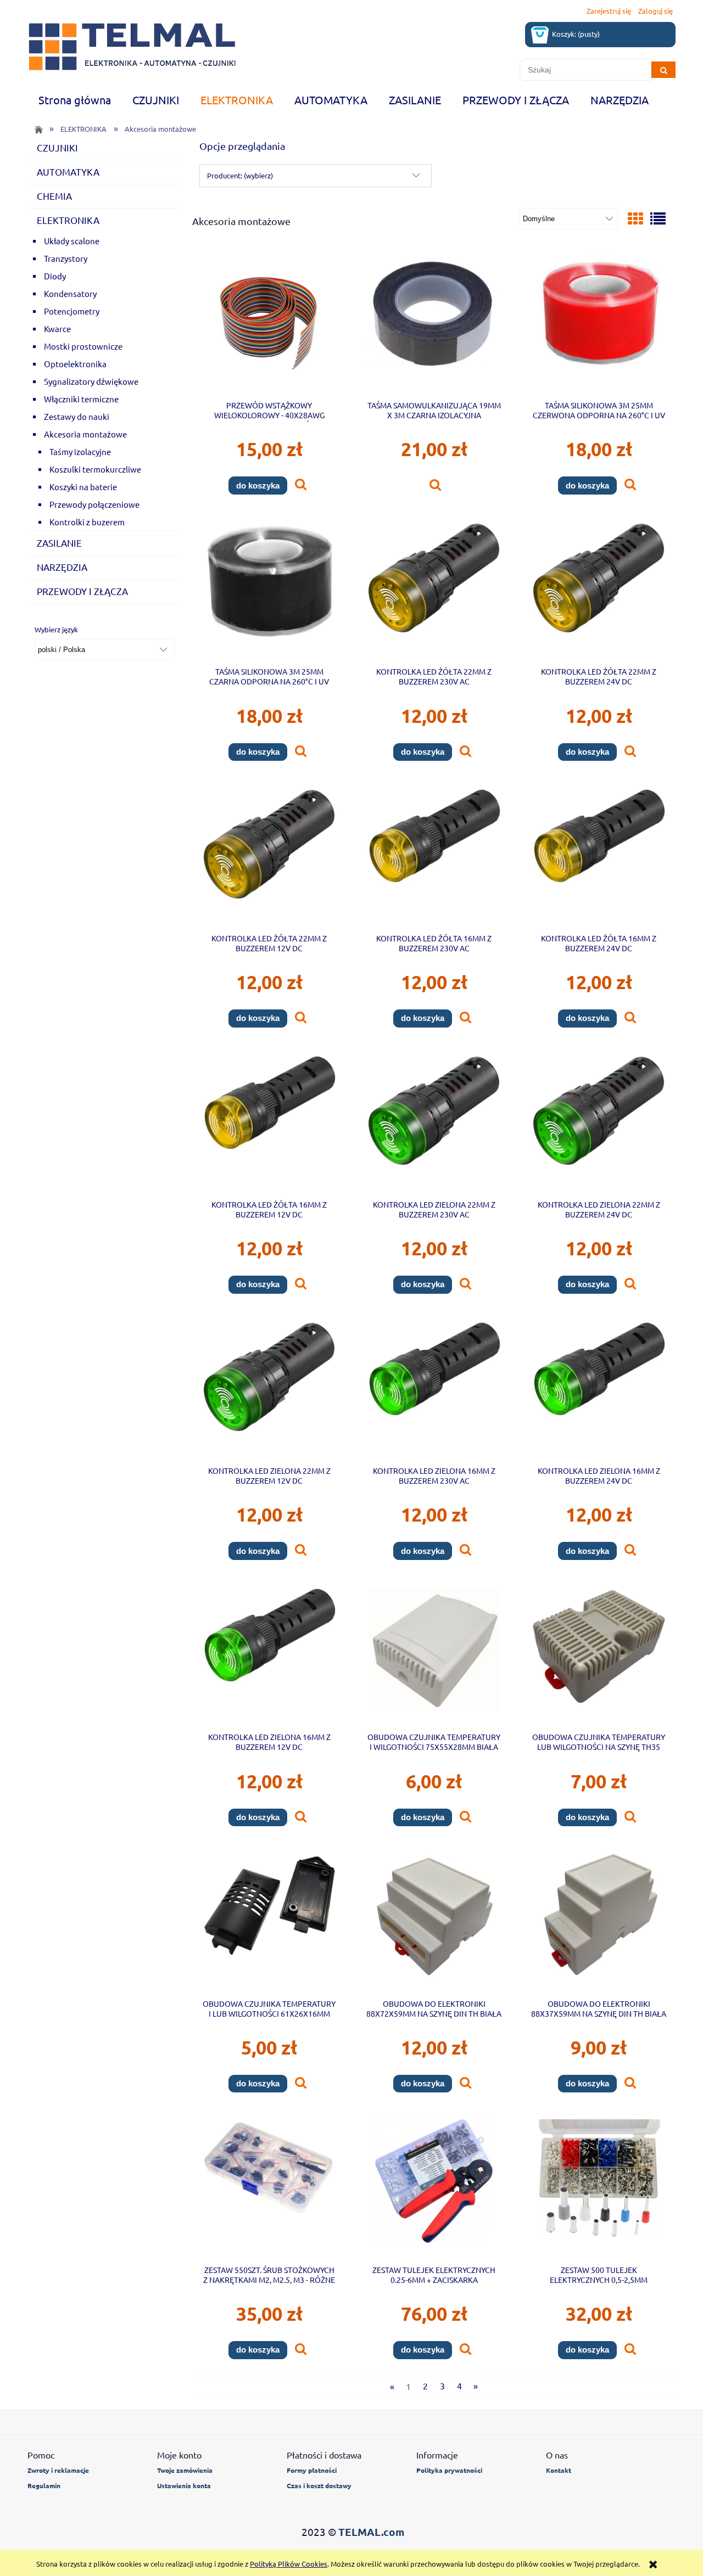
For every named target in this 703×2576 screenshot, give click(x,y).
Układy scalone (72, 241)
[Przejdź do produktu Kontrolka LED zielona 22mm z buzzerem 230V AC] (434, 1123)
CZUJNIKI (57, 147)
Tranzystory (66, 258)
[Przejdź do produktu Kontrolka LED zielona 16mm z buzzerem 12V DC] (269, 1655)
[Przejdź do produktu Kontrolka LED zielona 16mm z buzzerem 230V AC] (434, 1389)
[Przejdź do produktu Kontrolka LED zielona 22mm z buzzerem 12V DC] (269, 1389)
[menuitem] (74, 100)
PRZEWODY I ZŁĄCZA (82, 591)
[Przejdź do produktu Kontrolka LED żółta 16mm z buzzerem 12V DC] (269, 1123)
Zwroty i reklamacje (58, 2470)
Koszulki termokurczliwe (95, 469)
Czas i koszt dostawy (319, 2485)
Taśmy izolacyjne (80, 451)
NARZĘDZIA (62, 567)
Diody (55, 276)
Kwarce (57, 329)
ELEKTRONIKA (68, 220)
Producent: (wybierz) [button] (240, 175)
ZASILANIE (59, 543)
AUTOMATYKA (68, 172)
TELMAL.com (371, 2532)
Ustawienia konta (184, 2485)
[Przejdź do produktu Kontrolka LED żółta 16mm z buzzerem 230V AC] (434, 856)
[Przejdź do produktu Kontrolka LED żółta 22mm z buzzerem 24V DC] (599, 590)
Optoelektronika (75, 364)
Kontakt (559, 2470)
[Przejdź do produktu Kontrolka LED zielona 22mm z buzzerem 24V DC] (599, 1123)
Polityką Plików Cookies (289, 2564)
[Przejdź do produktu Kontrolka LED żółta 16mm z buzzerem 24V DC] (599, 856)
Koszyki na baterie (83, 487)
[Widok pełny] (658, 219)
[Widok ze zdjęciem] (635, 219)
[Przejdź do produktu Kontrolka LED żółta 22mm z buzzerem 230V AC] (434, 590)
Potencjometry (72, 311)
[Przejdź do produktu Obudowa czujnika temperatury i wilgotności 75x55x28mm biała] (434, 1655)
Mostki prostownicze (83, 346)
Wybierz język (56, 630)
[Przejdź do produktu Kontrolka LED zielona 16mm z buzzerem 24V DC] (599, 1389)
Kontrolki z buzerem (87, 522)
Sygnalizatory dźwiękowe (91, 381)
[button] (301, 485)
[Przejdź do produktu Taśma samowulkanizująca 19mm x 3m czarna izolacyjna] (434, 324)
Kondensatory (70, 293)
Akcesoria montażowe (85, 434)
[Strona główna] (132, 47)
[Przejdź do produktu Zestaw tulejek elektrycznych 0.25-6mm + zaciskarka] (434, 2188)
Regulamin (44, 2485)
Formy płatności (312, 2470)
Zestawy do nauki (77, 416)
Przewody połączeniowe (94, 504)
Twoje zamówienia (185, 2470)
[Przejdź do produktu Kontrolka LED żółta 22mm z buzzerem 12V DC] (269, 856)
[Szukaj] (663, 70)
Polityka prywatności (449, 2470)
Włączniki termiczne (81, 399)
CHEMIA (54, 196)
